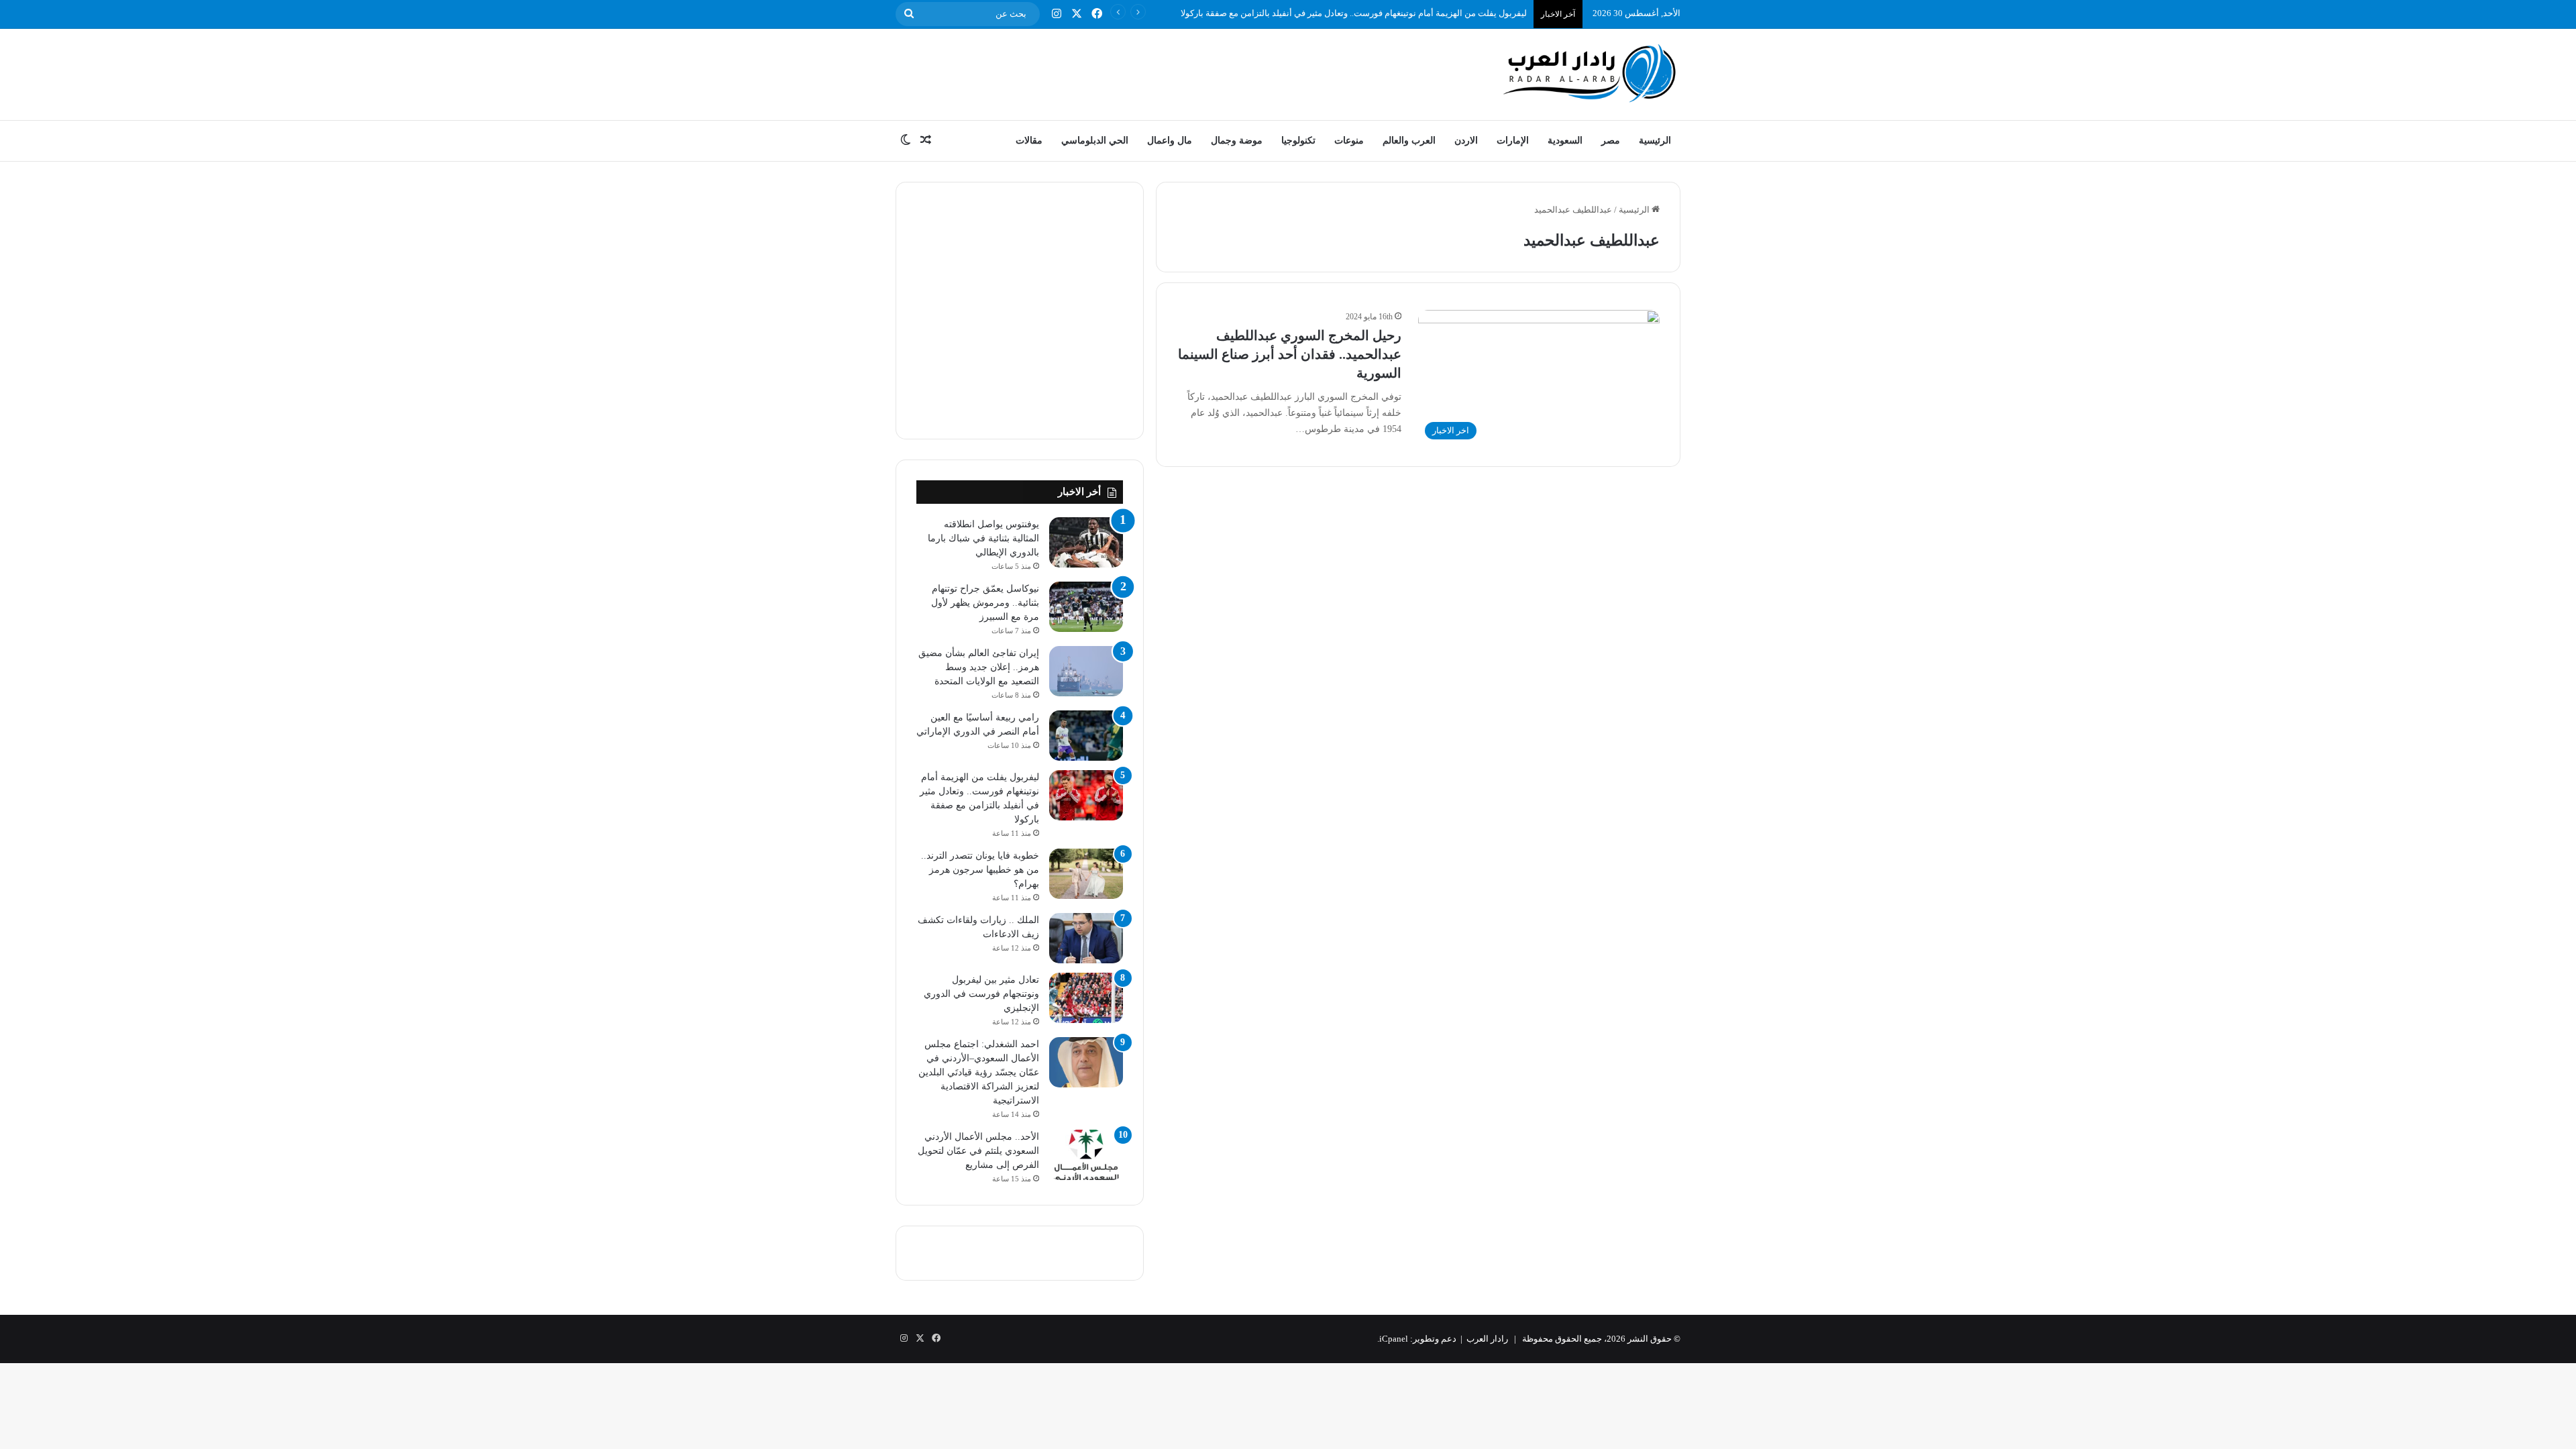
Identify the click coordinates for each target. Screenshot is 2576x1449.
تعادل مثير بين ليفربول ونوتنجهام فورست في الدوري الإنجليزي (981, 994)
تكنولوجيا (1298, 141)
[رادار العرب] (1590, 73)
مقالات (1029, 141)
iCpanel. (1393, 1339)
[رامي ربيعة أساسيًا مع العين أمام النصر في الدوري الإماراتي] (1086, 736)
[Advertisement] (1154, 72)
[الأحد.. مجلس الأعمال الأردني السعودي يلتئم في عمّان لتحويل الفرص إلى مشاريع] (1086, 1155)
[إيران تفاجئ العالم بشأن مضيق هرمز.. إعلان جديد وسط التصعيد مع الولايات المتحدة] (1086, 671)
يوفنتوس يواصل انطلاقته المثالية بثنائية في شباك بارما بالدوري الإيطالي (983, 538)
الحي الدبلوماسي (1095, 141)
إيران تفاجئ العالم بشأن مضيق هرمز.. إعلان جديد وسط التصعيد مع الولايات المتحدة (979, 667)
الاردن (1466, 141)
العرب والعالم (1409, 141)
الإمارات (1513, 141)
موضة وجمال (1237, 141)
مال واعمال (1170, 141)
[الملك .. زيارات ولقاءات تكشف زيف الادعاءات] (1086, 938)
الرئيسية (1655, 141)
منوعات (1349, 141)
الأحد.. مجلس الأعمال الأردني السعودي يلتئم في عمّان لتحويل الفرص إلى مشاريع (978, 1151)
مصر (1611, 141)
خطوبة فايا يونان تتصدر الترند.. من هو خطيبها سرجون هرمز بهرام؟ (980, 870)
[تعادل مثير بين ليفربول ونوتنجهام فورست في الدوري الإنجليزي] (1086, 998)
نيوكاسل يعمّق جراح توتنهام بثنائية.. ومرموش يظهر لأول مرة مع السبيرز (985, 603)
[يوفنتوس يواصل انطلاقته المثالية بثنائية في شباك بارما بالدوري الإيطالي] (1086, 542)
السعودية (1565, 141)
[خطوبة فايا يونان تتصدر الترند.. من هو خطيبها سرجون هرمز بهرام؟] (1086, 874)
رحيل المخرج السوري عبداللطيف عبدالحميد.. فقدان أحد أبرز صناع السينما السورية (1290, 354)
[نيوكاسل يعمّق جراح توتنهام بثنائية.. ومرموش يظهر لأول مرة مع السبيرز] (1086, 607)
